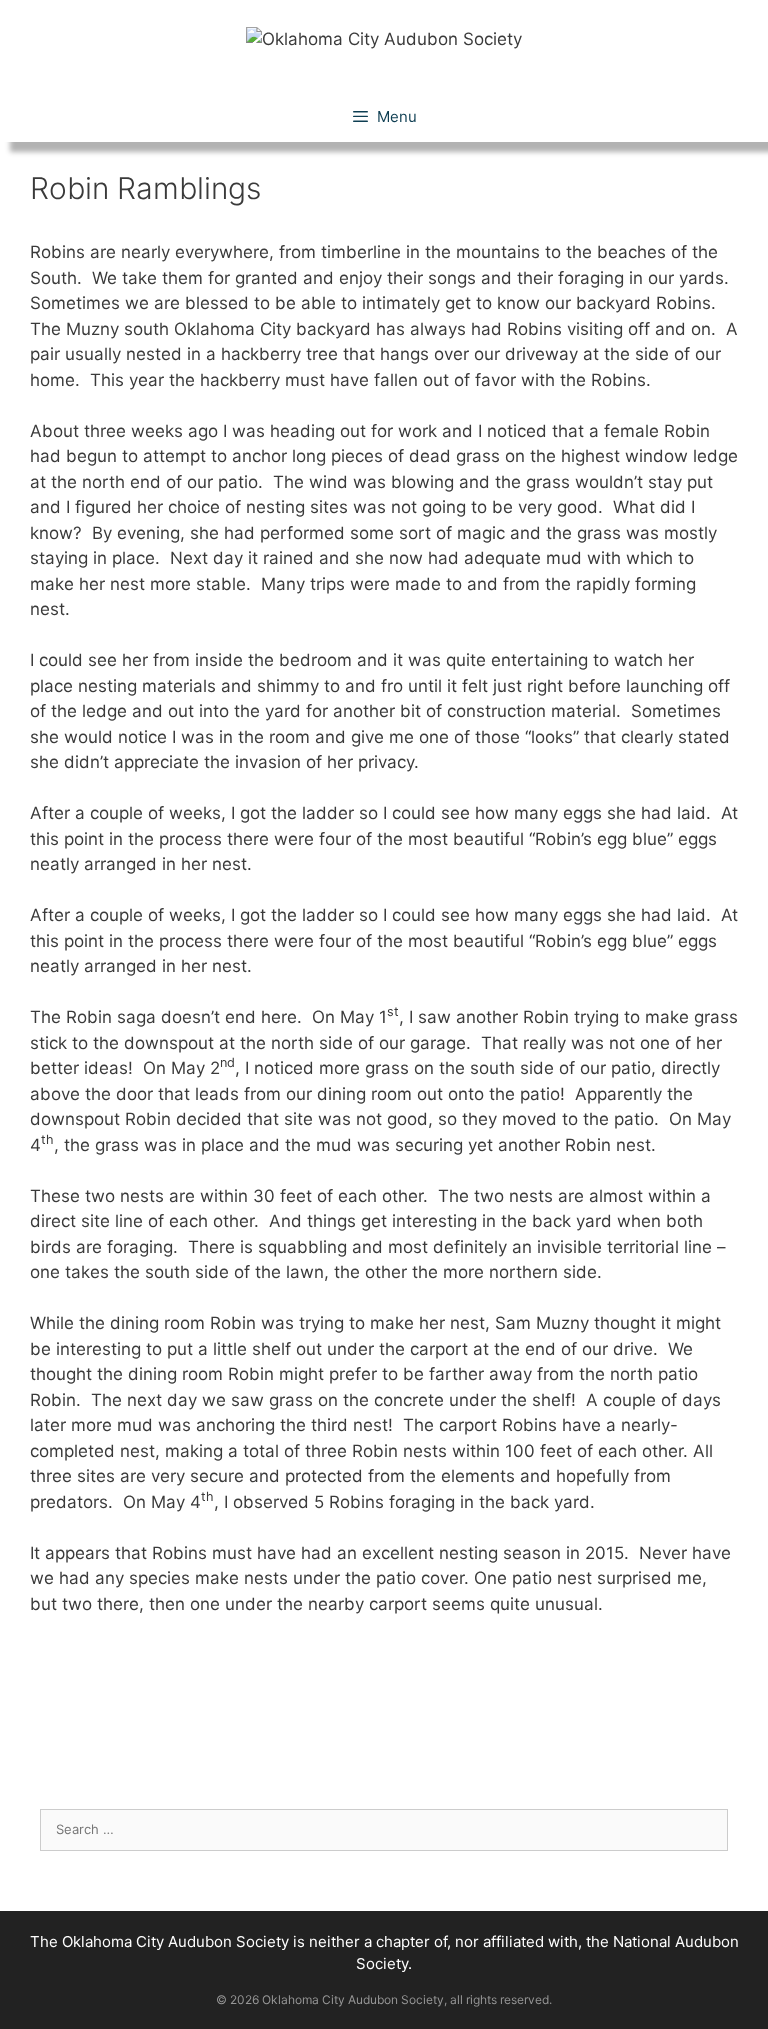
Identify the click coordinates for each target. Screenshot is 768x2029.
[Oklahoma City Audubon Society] (384, 38)
